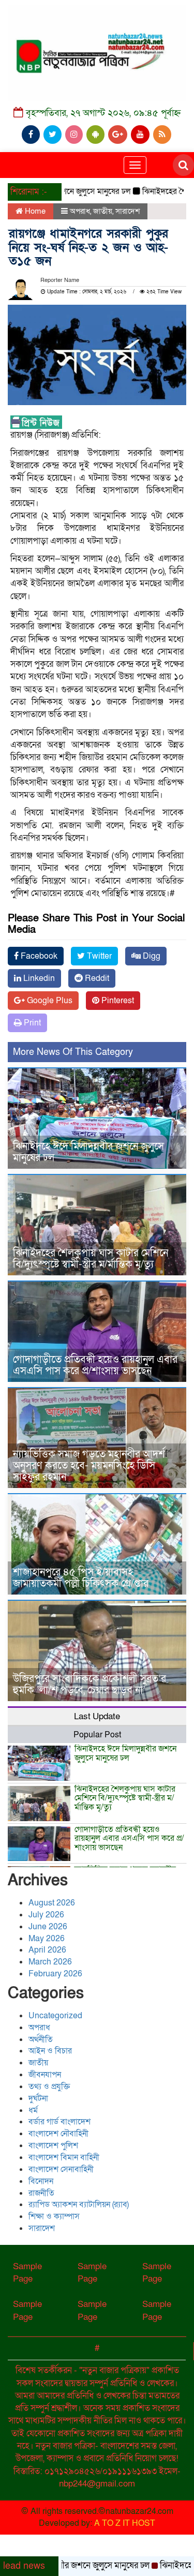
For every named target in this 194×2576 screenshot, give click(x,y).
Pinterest (117, 1001)
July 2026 (46, 1915)
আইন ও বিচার (50, 2051)
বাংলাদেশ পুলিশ (53, 2146)
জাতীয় (103, 211)
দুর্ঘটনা (38, 2098)
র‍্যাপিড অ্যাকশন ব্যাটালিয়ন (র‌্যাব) (79, 2205)
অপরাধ (80, 211)
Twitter (98, 956)
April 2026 (47, 1950)
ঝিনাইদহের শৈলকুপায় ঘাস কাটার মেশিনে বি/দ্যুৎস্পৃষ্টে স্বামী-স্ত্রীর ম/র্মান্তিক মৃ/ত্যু (91, 1259)
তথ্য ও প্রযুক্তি (49, 2087)
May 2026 (47, 1939)
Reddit (96, 978)
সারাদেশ (128, 211)
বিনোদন (41, 2181)
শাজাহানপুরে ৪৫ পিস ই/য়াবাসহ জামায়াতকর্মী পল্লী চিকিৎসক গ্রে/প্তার (81, 1578)
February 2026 (55, 1974)
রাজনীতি (41, 2193)
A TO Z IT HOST (125, 2523)
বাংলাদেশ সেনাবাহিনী (61, 2169)
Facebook (38, 956)
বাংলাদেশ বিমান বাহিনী (64, 2157)
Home (34, 211)
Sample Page (27, 2273)
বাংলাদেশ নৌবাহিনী (58, 2134)
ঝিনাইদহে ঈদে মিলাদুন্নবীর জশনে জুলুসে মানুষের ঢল (88, 1152)
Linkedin (38, 978)
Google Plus (49, 1001)
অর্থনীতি (41, 2039)
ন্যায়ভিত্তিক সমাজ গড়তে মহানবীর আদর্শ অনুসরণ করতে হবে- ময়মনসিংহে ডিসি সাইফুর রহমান (89, 1466)
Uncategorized (55, 2016)
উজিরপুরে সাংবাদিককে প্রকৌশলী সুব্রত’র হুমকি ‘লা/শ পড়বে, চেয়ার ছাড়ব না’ (89, 1685)
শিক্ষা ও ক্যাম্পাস (54, 2216)
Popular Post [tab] (97, 1735)
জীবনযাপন (45, 2075)
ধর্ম (33, 2110)
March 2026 (50, 1962)
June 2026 (48, 1927)
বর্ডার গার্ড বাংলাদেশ (59, 2122)
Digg (151, 956)
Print (31, 1023)
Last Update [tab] (97, 1716)
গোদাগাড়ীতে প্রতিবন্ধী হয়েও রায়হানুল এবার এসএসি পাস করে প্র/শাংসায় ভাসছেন (95, 1365)
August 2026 (52, 1903)
